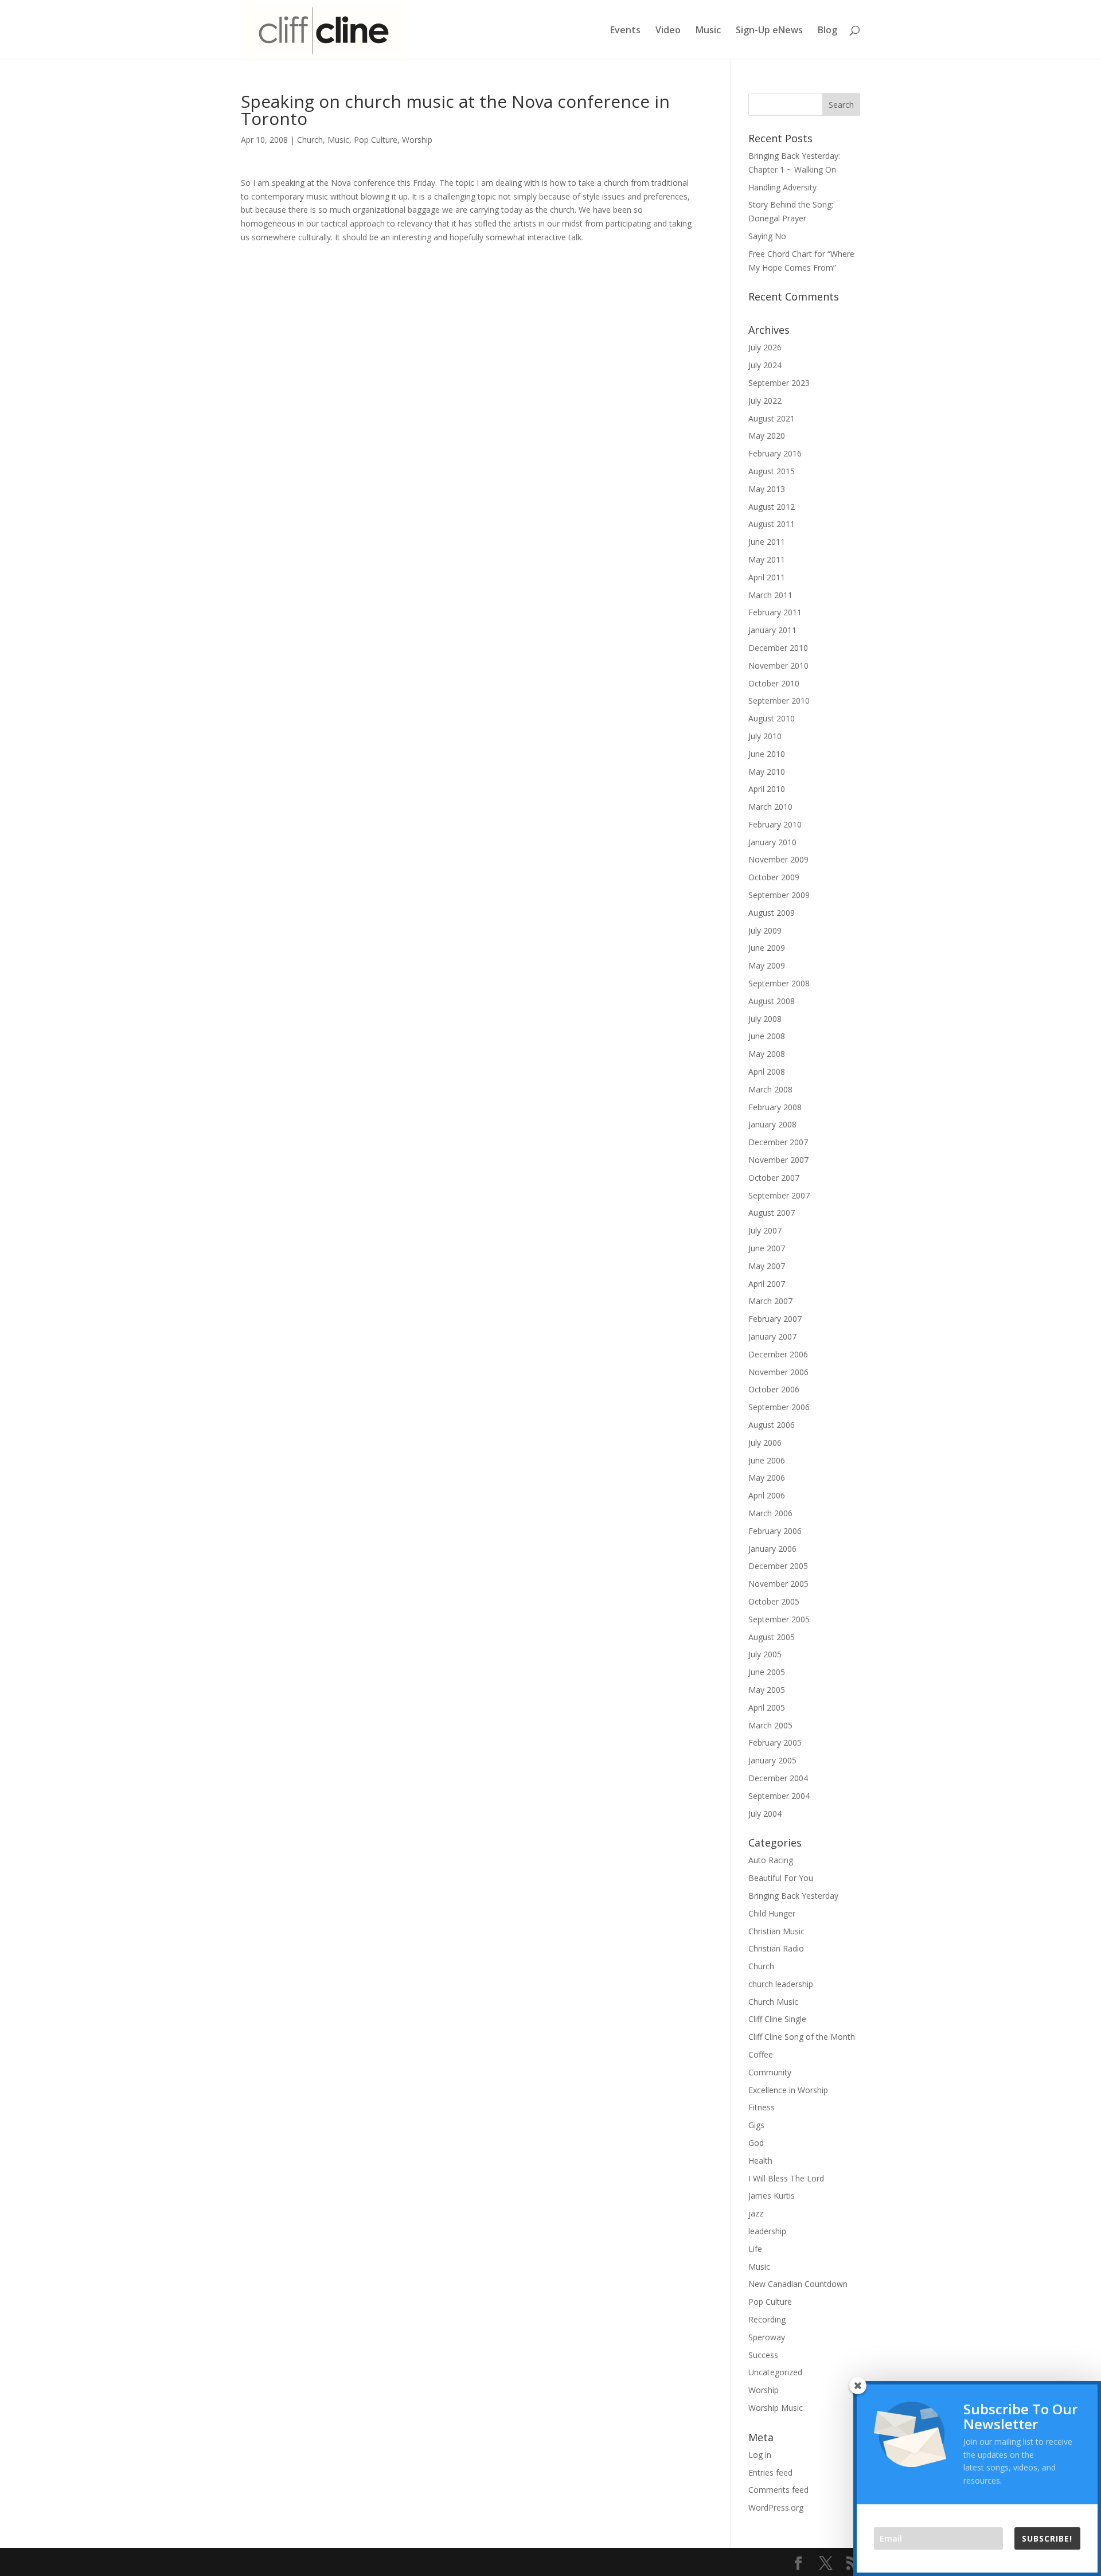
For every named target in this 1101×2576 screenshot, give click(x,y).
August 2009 (772, 913)
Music (708, 31)
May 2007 (767, 1266)
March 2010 (770, 807)
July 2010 (765, 736)
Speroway (767, 2337)
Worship (417, 140)
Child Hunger (772, 1913)
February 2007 (775, 1319)
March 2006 (770, 1513)
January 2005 (772, 1760)
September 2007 (779, 1195)
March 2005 (770, 1725)
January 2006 (772, 1549)
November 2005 (778, 1584)
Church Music (773, 2002)
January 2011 (772, 630)
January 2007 (772, 1336)
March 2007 (770, 1301)
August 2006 (772, 1425)
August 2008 (772, 1001)
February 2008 (775, 1107)
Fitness (762, 2107)
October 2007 (774, 1178)
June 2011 (767, 542)
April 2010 (767, 789)
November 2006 (778, 1372)
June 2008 (767, 1036)
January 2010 (772, 842)
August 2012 (772, 507)
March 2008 (770, 1089)
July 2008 (765, 1019)
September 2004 (779, 1796)
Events (625, 31)
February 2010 (775, 824)
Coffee (761, 2054)
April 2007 (767, 1284)
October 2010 (774, 683)
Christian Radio (776, 1948)
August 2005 (772, 1637)
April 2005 (767, 1707)
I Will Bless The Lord (786, 2178)
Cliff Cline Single (777, 2019)
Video (668, 31)
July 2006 (765, 1443)
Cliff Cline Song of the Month (802, 2037)
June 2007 (767, 1248)
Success (763, 2355)
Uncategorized (775, 2372)
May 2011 (767, 559)
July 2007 (765, 1230)
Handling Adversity (782, 187)
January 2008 (772, 1124)
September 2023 (779, 383)
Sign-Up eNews (769, 31)
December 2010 (778, 648)
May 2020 (767, 436)
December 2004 (778, 1778)
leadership (767, 2231)
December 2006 (778, 1354)
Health (760, 2161)
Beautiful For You (781, 1878)
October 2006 (774, 1389)
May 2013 (767, 489)
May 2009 (767, 965)
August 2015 (772, 471)
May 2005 (767, 1690)
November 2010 (778, 666)
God (756, 2143)
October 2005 (774, 1601)
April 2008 (767, 1072)
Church (310, 140)
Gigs (756, 2125)
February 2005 (775, 1742)
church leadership (781, 1984)
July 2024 (765, 365)
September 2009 (779, 895)
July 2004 (765, 1814)
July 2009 (765, 930)
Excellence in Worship (788, 2090)
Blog (827, 31)
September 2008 (779, 983)
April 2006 (767, 1495)
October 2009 (774, 877)
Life (755, 2249)
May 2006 (767, 1478)
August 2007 (772, 1213)
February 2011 (775, 612)
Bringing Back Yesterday (793, 1896)
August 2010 (772, 718)
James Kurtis (772, 2196)
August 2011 (772, 524)
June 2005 (767, 1672)
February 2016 (775, 453)
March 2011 (770, 595)
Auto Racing (771, 1860)
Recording (767, 2319)
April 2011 (767, 577)
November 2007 (778, 1160)
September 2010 (779, 700)
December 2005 (778, 1566)
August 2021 (772, 418)
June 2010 (767, 754)
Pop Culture (376, 140)
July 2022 (765, 401)
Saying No (767, 236)
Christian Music (776, 1931)
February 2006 (775, 1531)
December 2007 (778, 1142)
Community (770, 2072)
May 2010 (767, 772)
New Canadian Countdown (798, 2284)
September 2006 (779, 1407)
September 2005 (779, 1619)
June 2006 (767, 1460)
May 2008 (767, 1054)
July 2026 (765, 347)
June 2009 (767, 948)
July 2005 (765, 1654)
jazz (756, 2213)
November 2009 (778, 859)
